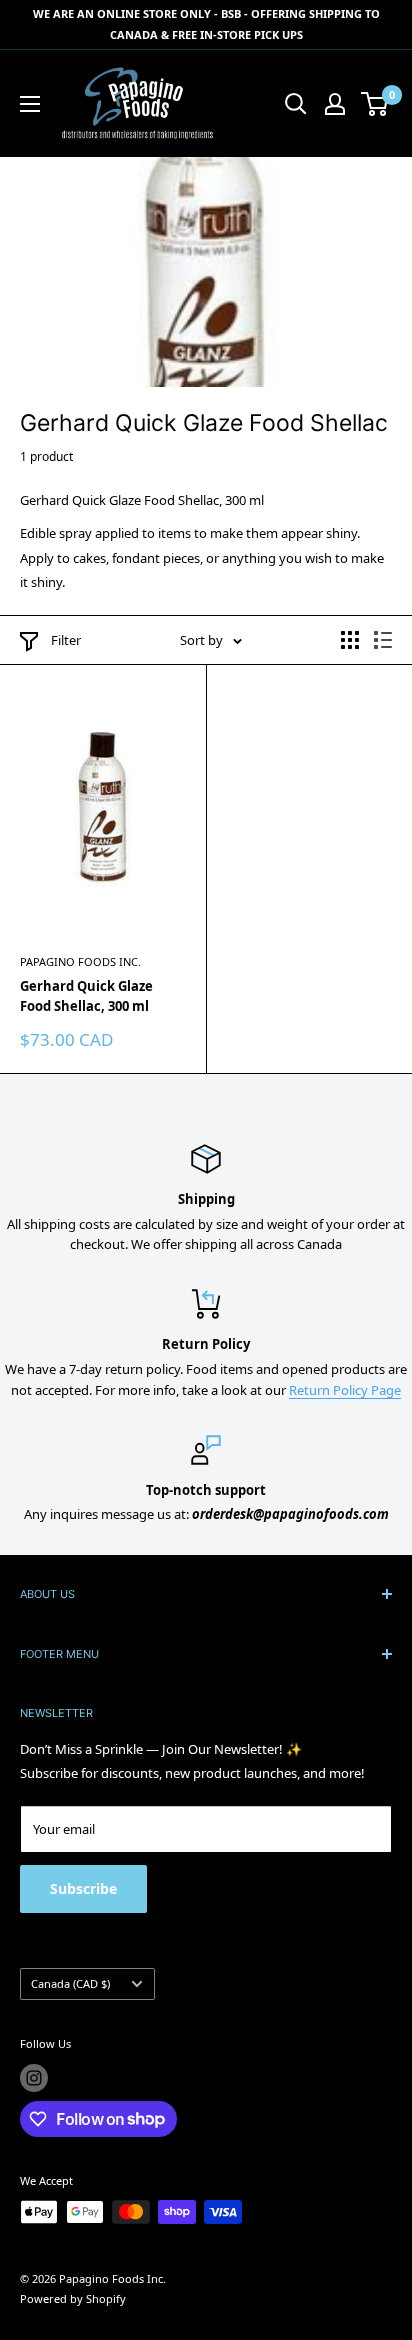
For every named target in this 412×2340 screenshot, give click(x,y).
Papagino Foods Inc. (80, 961)
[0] (375, 104)
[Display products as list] (383, 640)
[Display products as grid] (350, 640)
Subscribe (83, 1888)
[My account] (335, 104)
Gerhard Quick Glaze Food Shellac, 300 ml (86, 996)
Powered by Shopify (73, 2298)
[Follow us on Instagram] (34, 2078)
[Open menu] (30, 104)
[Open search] (296, 104)
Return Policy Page (345, 1390)
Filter (66, 640)
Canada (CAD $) (70, 1983)
